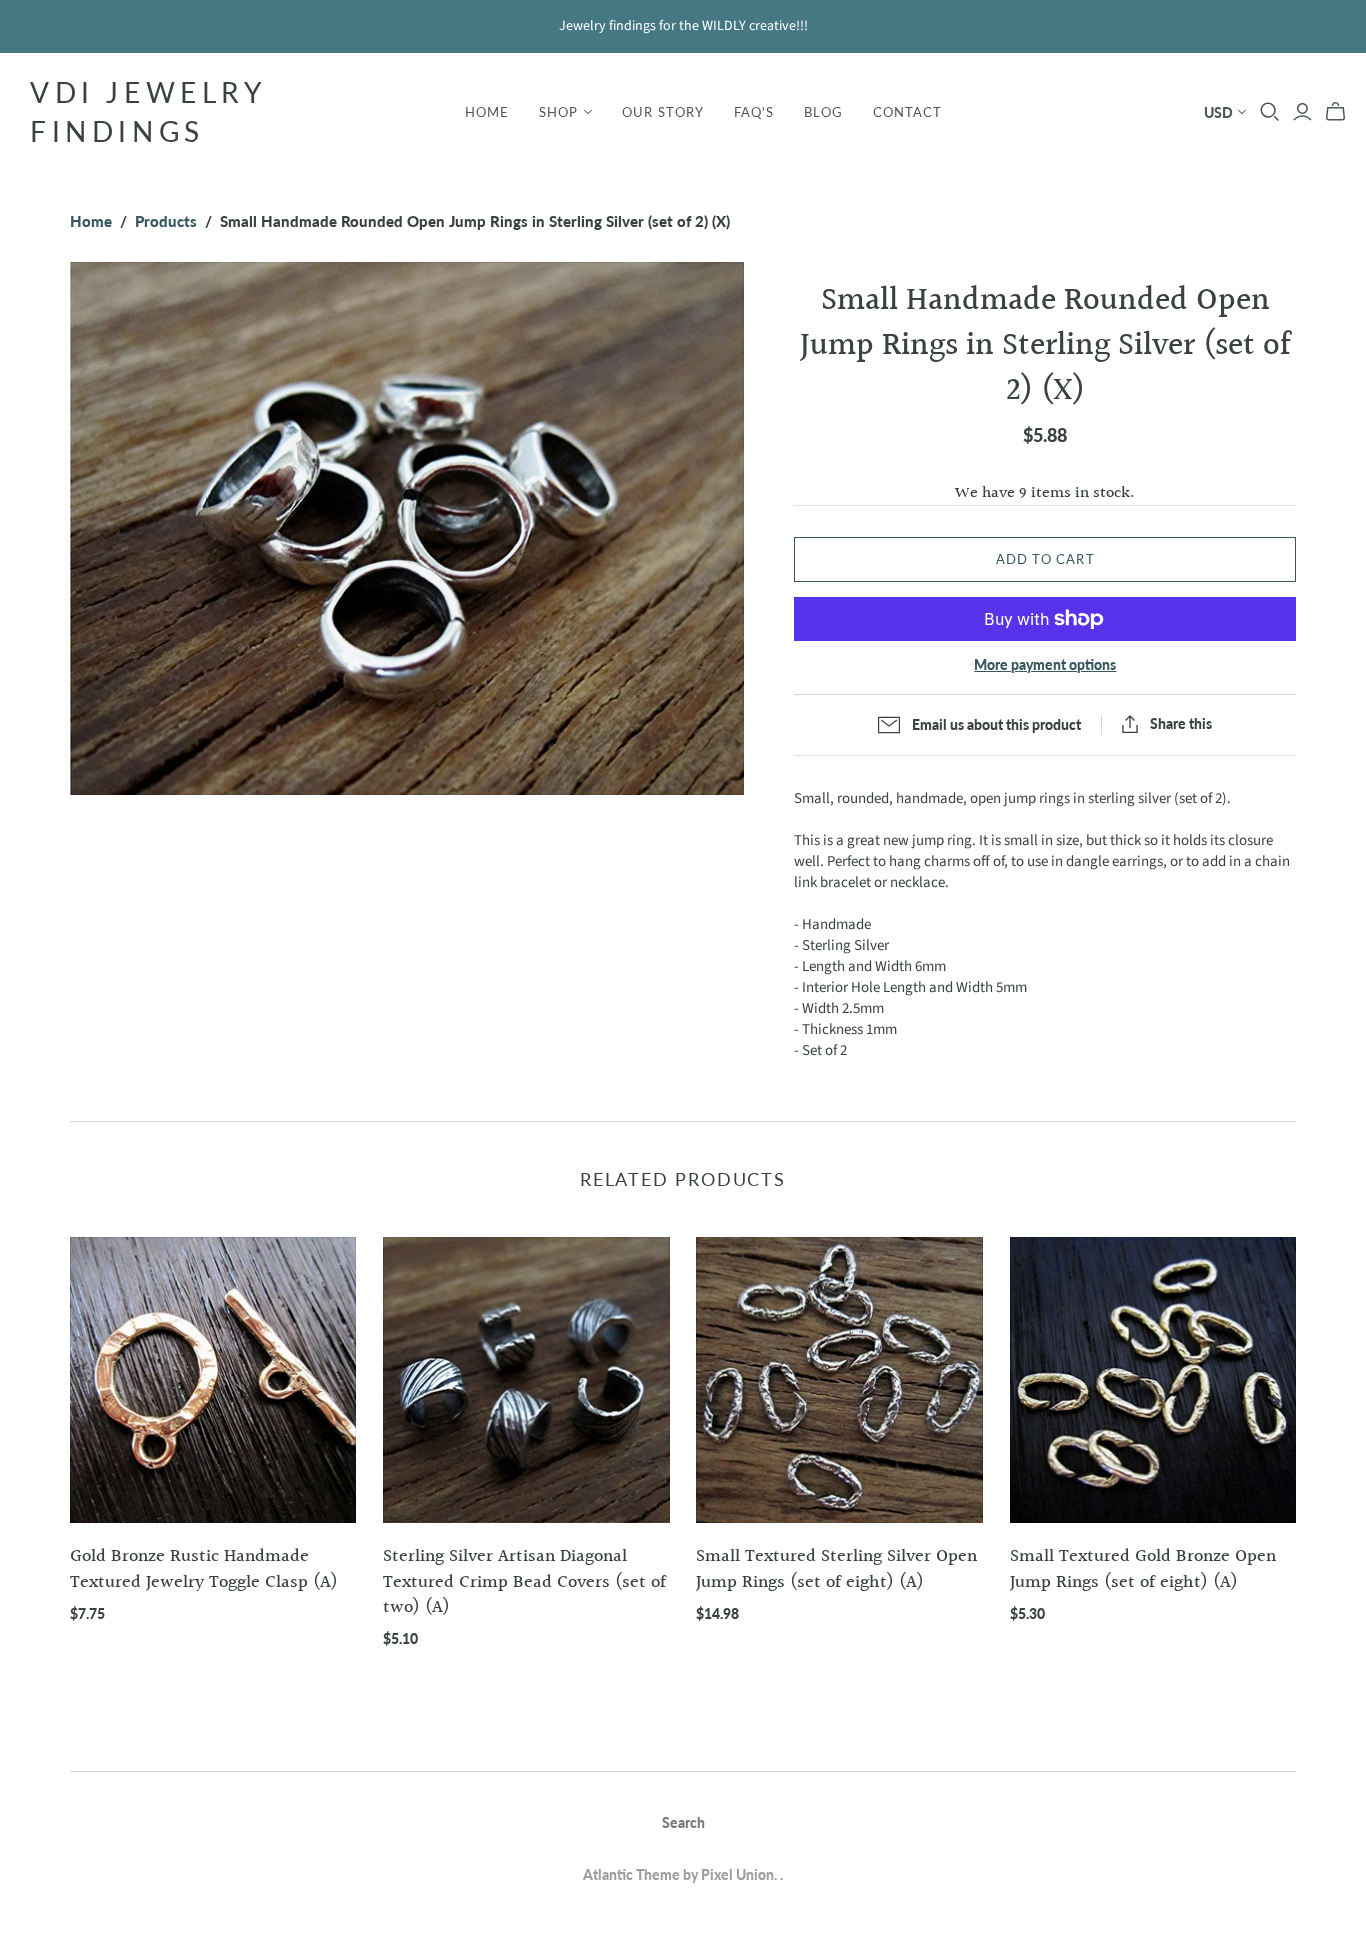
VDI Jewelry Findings (148, 111)
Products (166, 221)
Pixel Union (737, 1874)
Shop (558, 112)
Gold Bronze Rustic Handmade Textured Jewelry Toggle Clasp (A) (204, 1569)
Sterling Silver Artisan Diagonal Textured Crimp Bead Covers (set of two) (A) (524, 1581)
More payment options (1045, 664)
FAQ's (754, 112)
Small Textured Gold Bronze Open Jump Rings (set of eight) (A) (1143, 1569)
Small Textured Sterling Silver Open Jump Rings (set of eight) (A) (836, 1569)
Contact (907, 112)
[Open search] (1270, 112)
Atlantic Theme (631, 1874)
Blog (823, 112)
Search (683, 1822)
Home (487, 112)
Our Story (662, 112)
